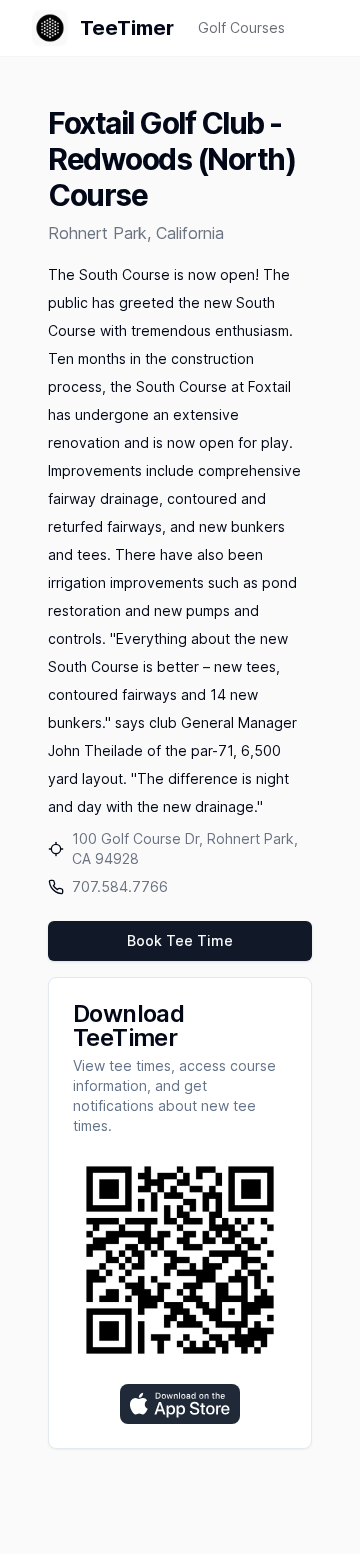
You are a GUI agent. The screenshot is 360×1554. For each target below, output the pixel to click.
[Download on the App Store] (180, 1404)
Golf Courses (241, 27)
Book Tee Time (180, 940)
